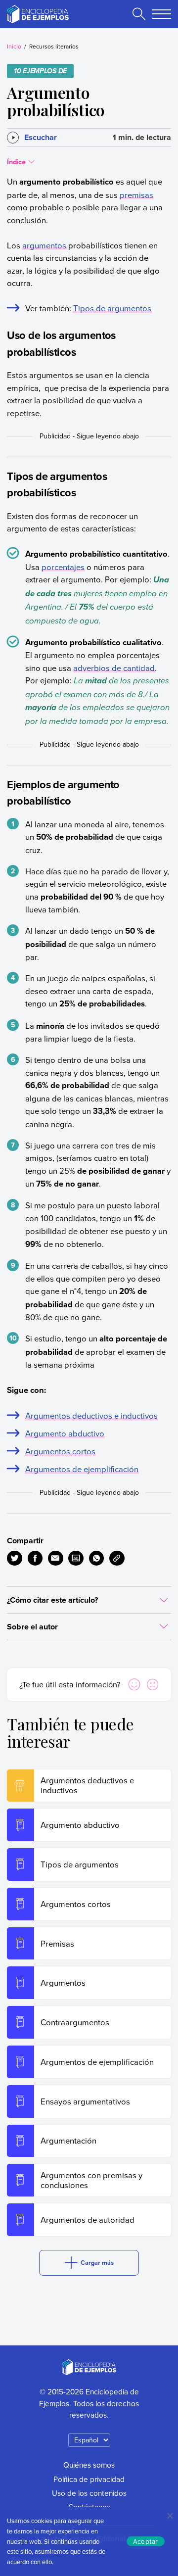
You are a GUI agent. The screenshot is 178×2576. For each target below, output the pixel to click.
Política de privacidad (89, 2479)
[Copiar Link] (117, 1558)
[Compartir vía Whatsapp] (97, 1558)
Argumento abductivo (65, 1433)
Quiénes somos (89, 2465)
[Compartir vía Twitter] (15, 1558)
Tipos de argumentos (112, 308)
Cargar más (97, 2263)
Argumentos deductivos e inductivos (91, 1415)
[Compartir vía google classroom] (76, 1558)
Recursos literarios (54, 46)
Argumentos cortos (60, 1451)
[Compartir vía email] (56, 1558)
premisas (136, 195)
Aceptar (146, 2541)
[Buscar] (139, 14)
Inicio (14, 46)
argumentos (44, 245)
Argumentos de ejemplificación (82, 1469)
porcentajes (63, 567)
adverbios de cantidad (114, 668)
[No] (170, 2516)
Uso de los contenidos (89, 2493)
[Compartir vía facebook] (35, 1558)
